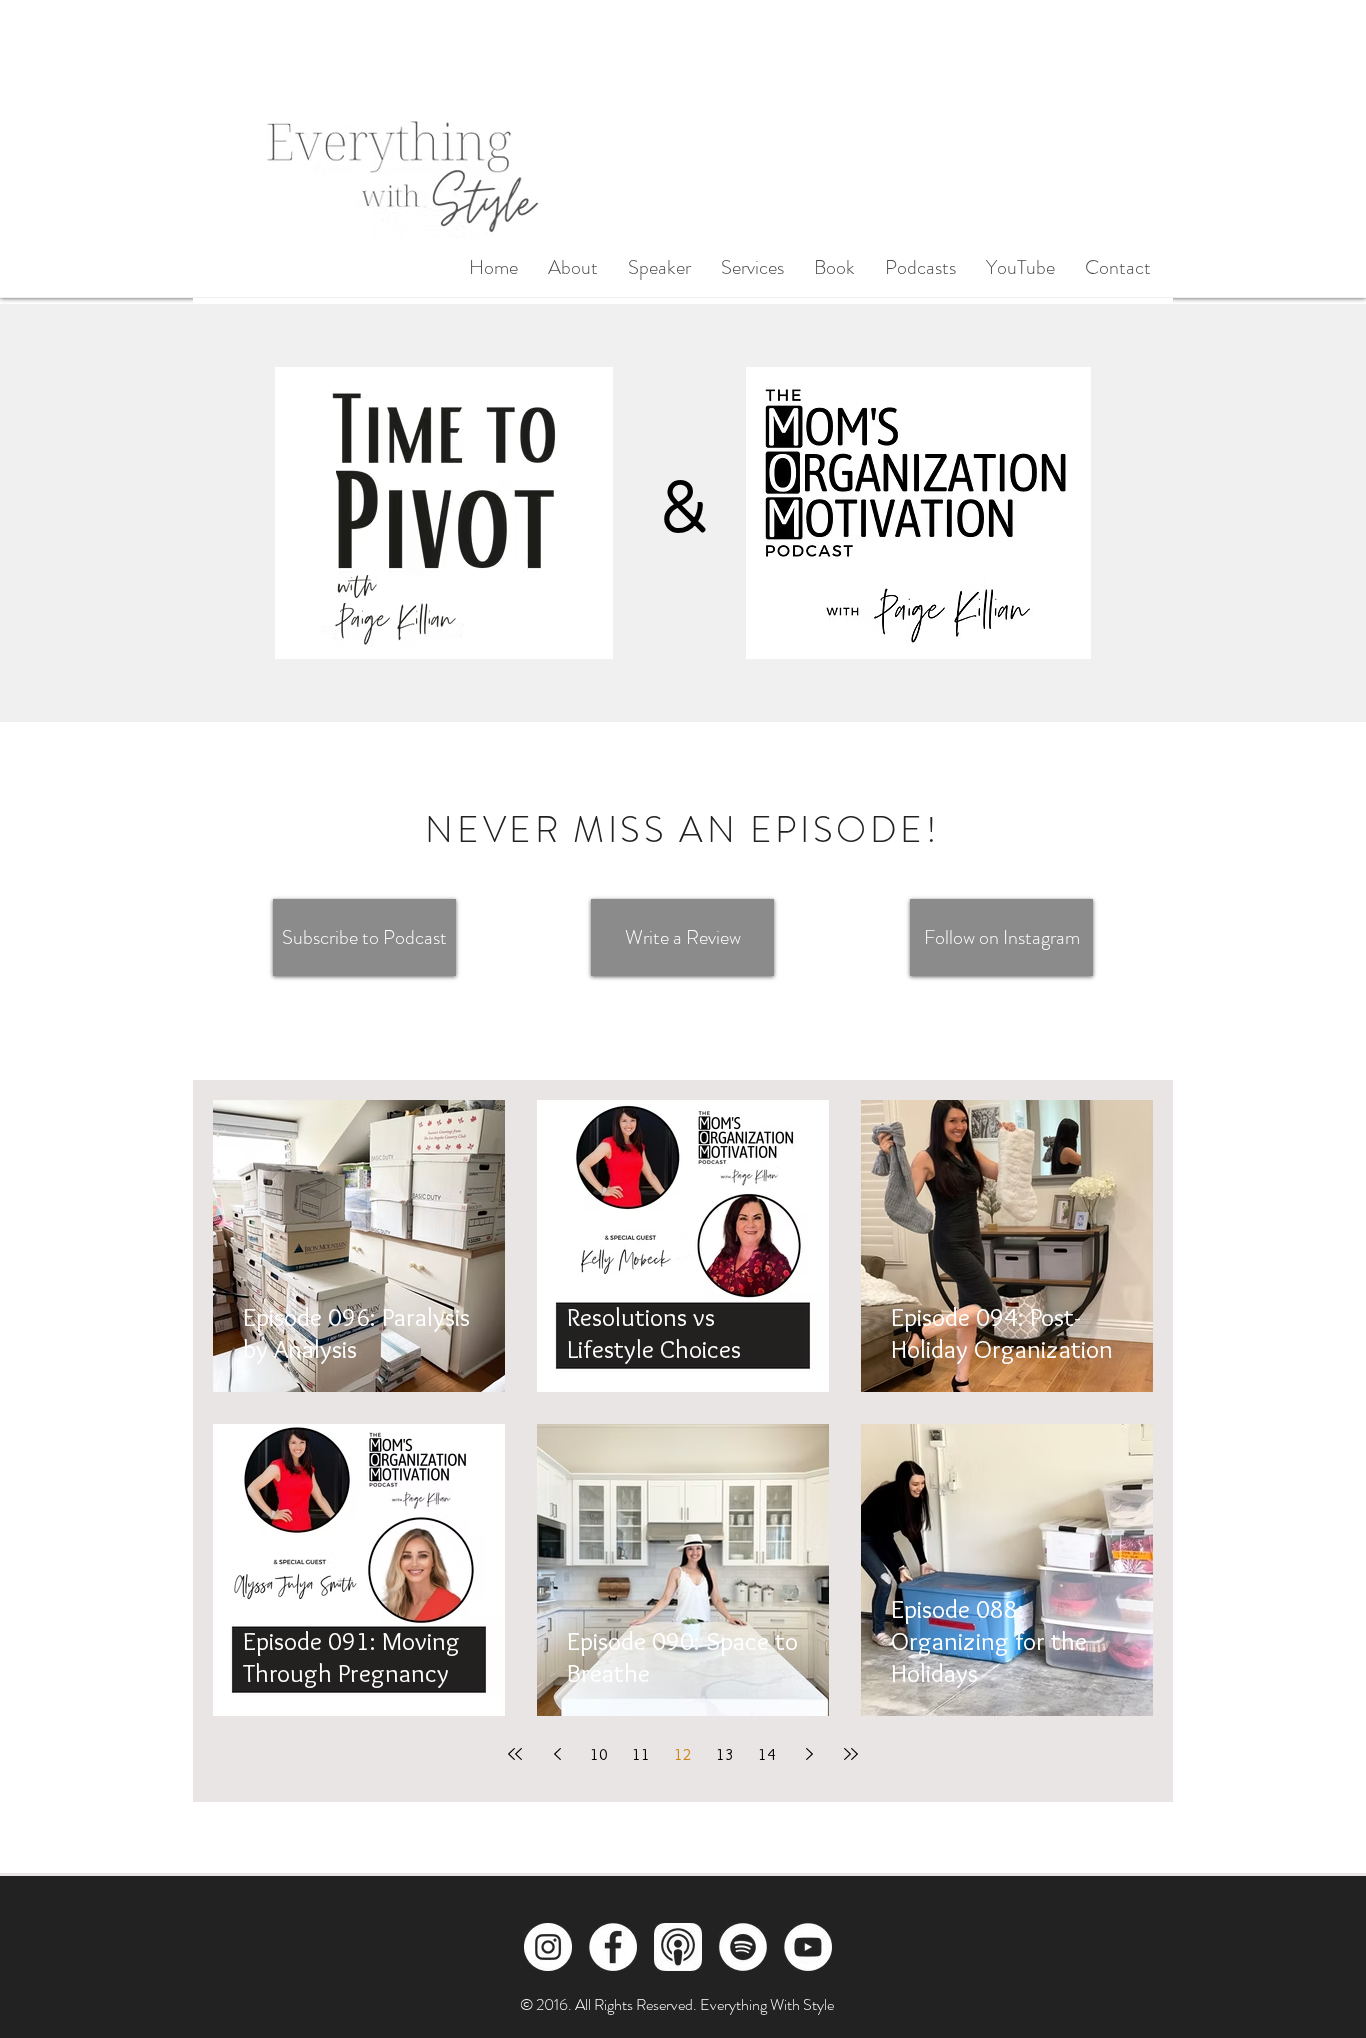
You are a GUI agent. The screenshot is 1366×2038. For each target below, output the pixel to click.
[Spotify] (743, 1947)
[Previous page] (557, 1754)
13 (725, 1754)
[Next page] (809, 1754)
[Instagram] (548, 1947)
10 (599, 1754)
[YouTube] (808, 1947)
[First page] (515, 1754)
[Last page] (851, 1754)
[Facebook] (613, 1947)
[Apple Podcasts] (678, 1947)
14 (767, 1754)
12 (683, 1754)
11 (641, 1754)
